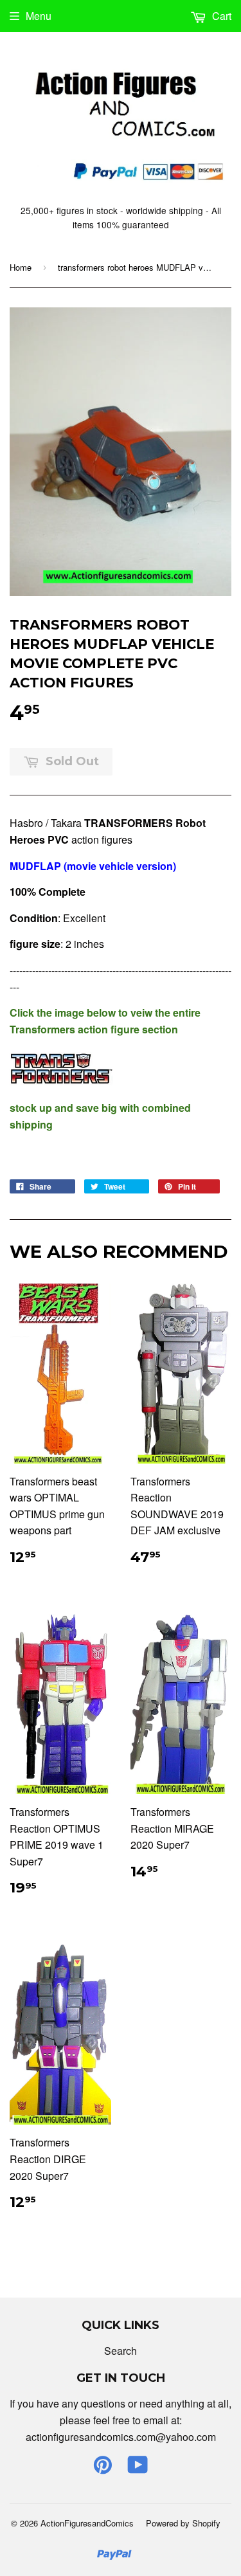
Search (121, 2351)
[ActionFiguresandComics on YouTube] (138, 2468)
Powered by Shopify (183, 2523)
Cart (220, 16)
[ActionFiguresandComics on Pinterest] (103, 2468)
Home (21, 267)
